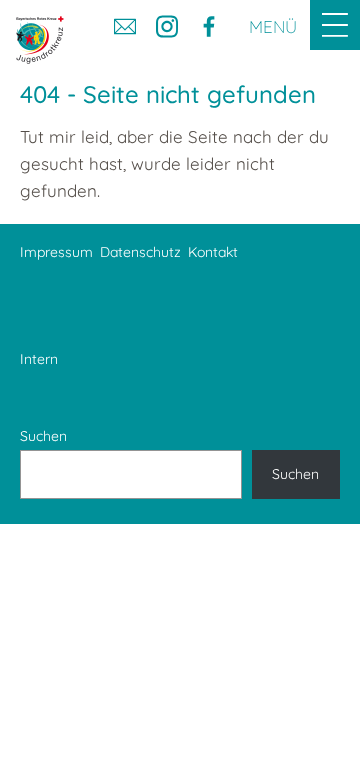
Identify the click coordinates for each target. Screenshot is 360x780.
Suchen (43, 436)
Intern (39, 359)
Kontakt (213, 252)
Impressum (56, 252)
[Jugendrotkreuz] (40, 40)
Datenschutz (140, 252)
